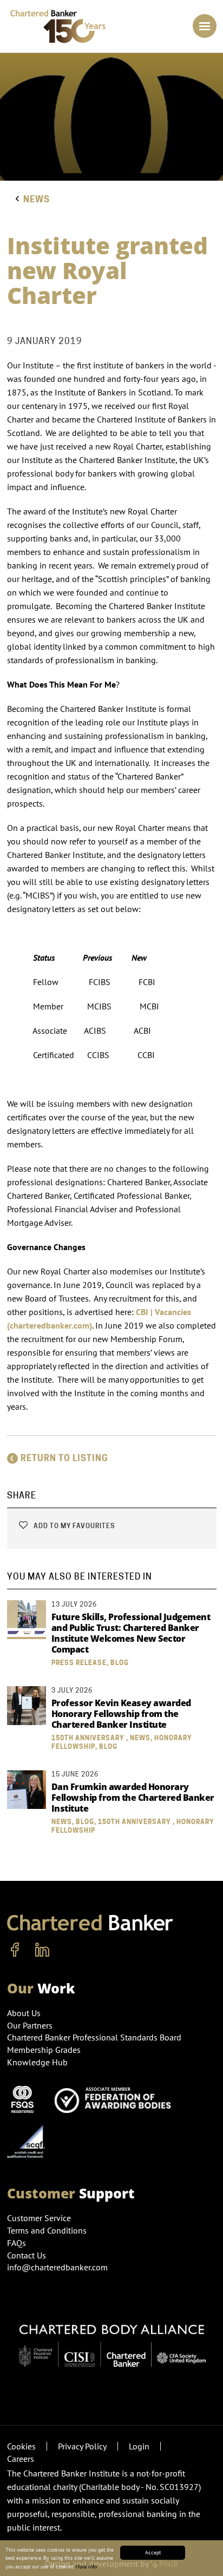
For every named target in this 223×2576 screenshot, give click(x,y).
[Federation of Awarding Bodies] (116, 2098)
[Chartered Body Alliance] (112, 2340)
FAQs (17, 2243)
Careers (21, 2459)
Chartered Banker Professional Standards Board (94, 2037)
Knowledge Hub (37, 2062)
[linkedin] (42, 1950)
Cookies (21, 2446)
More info (86, 2567)
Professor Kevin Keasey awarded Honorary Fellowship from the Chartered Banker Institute (121, 1714)
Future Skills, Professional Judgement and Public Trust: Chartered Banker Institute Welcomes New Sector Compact (131, 1633)
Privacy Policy (82, 2446)
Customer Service (39, 2218)
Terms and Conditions (47, 2230)
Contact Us (27, 2255)
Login (139, 2446)
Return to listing (64, 1458)
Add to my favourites (73, 1526)
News (37, 199)
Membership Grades (44, 2050)
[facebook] (15, 1950)
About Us (24, 2013)
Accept (153, 2552)
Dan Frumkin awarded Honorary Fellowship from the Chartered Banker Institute (133, 1798)
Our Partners (30, 2025)
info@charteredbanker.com (57, 2267)
